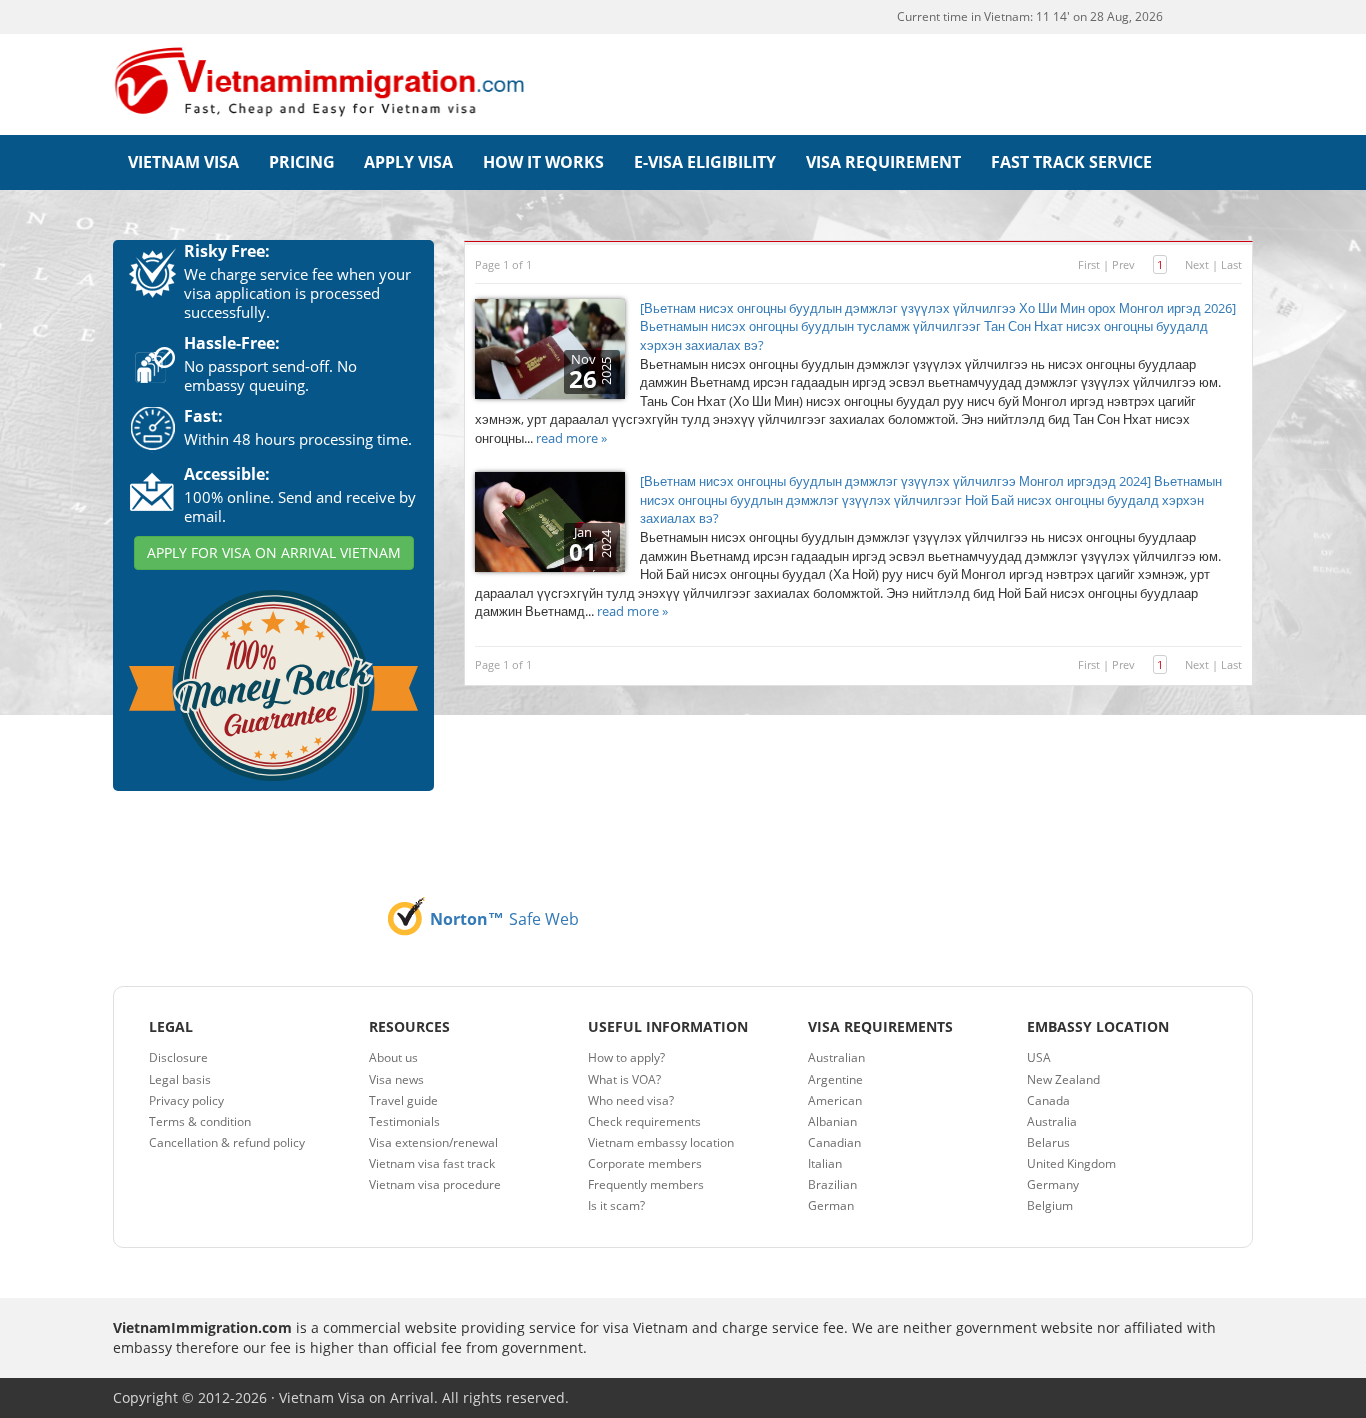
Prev (1123, 264)
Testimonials (404, 1121)
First (1089, 264)
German (831, 1205)
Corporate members (645, 1163)
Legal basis (180, 1079)
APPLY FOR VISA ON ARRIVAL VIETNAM (274, 552)
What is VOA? (624, 1079)
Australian (836, 1057)
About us (393, 1057)
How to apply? (626, 1057)
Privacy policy (186, 1100)
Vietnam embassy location (661, 1142)
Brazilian (832, 1184)
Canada (1048, 1100)
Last (1231, 264)
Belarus (1048, 1142)
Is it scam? (616, 1205)
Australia (1052, 1121)
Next (1197, 264)
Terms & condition (200, 1121)
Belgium (1050, 1205)
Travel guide (403, 1100)
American (835, 1100)
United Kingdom (1071, 1163)
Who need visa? (631, 1100)
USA (1039, 1057)
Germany (1053, 1184)
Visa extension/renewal (433, 1142)
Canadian (834, 1142)
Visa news (396, 1079)
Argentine (835, 1079)
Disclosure (178, 1057)
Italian (825, 1163)
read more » (571, 438)
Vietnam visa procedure (435, 1184)
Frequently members (646, 1184)
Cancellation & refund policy (227, 1142)
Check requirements (644, 1121)
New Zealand (1063, 1079)
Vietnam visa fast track (432, 1163)
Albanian (832, 1121)
